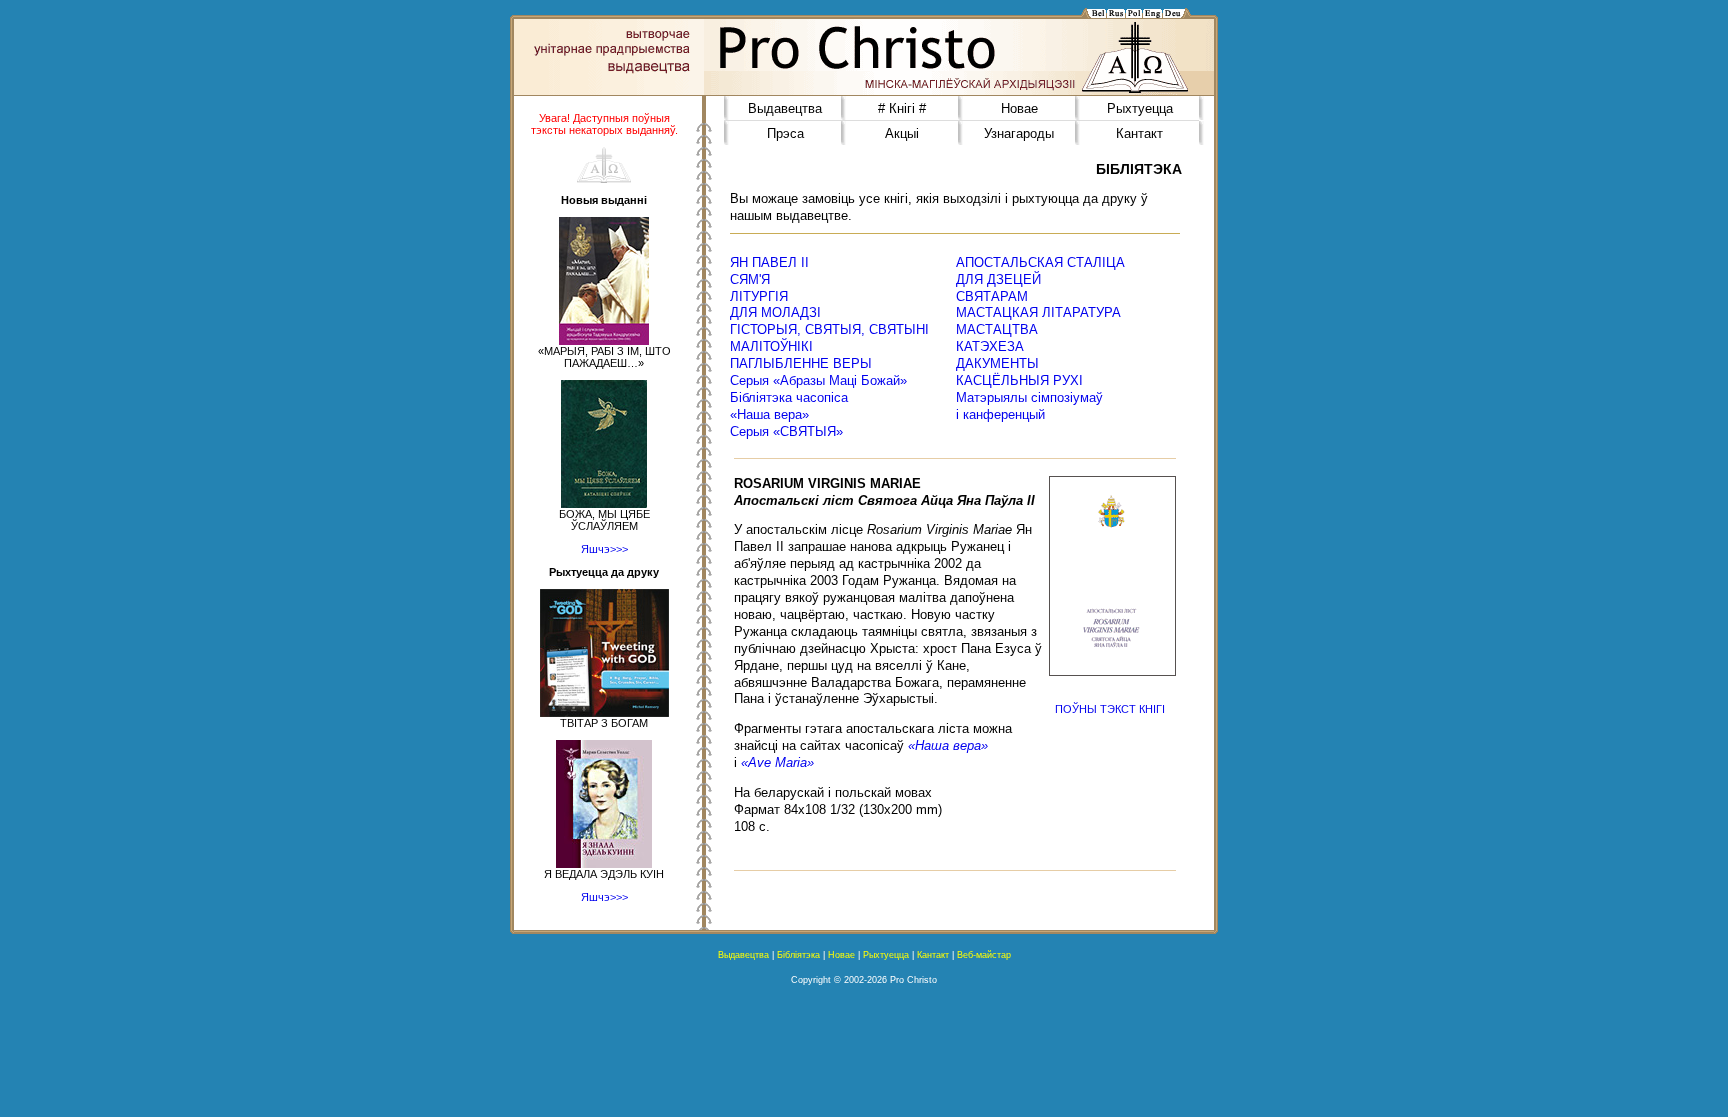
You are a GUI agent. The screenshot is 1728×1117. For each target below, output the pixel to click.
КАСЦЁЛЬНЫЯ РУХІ (1019, 380)
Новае (1019, 108)
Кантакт (1139, 133)
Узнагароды (1019, 133)
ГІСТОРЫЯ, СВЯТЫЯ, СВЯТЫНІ (829, 329)
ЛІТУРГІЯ (759, 296)
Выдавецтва (785, 108)
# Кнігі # (902, 108)
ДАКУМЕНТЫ (997, 363)
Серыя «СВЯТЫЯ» (786, 431)
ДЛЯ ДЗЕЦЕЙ (998, 279)
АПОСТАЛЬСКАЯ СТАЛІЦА (1040, 262)
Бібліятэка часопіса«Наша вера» (789, 406)
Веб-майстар (984, 955)
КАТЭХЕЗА (990, 346)
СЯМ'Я (750, 279)
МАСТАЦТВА (997, 329)
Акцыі (902, 133)
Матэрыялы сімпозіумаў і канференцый (1029, 406)
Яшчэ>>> (604, 549)
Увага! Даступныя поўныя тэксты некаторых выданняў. (604, 124)
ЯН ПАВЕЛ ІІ (769, 262)
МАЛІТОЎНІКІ (771, 346)
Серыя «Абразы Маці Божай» (818, 380)
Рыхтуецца (1140, 108)
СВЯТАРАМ (992, 296)
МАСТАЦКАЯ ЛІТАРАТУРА (1038, 312)
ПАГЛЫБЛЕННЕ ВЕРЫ (801, 363)
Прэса (785, 133)
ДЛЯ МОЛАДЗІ (775, 312)
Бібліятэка (798, 955)
